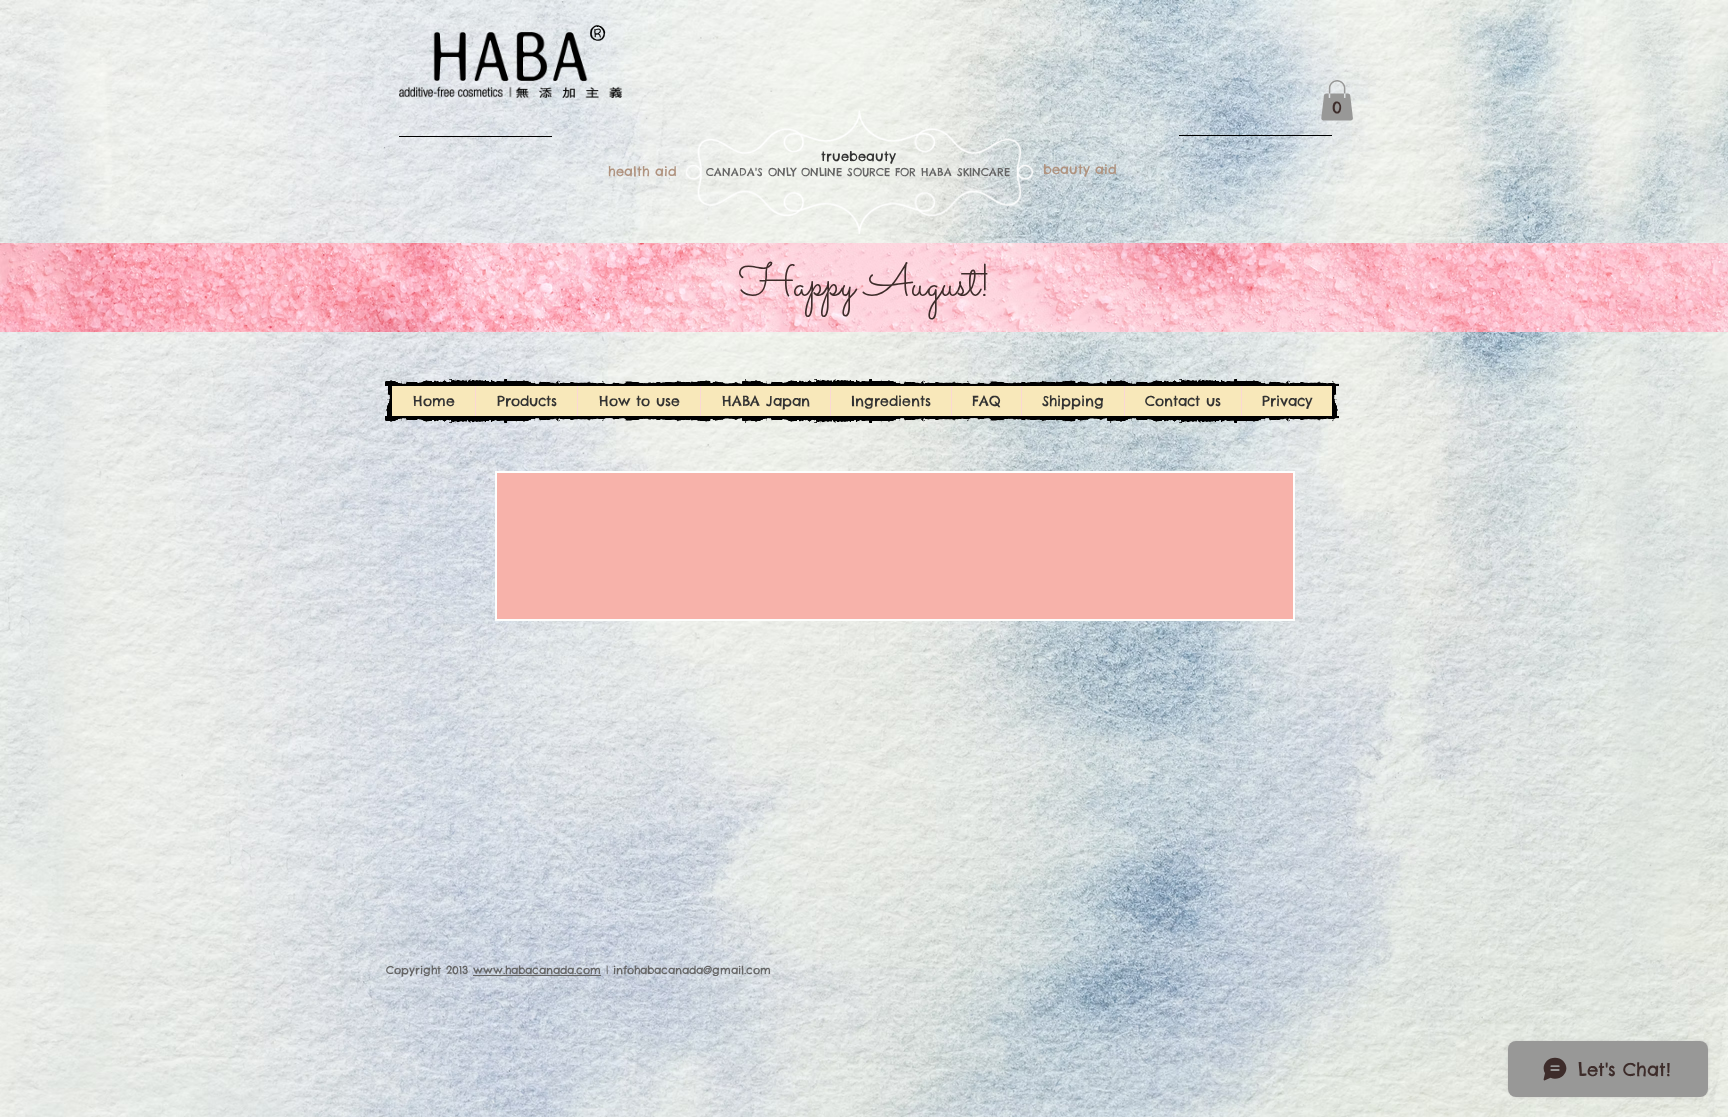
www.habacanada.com (537, 970)
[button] (1337, 100)
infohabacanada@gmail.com (692, 970)
